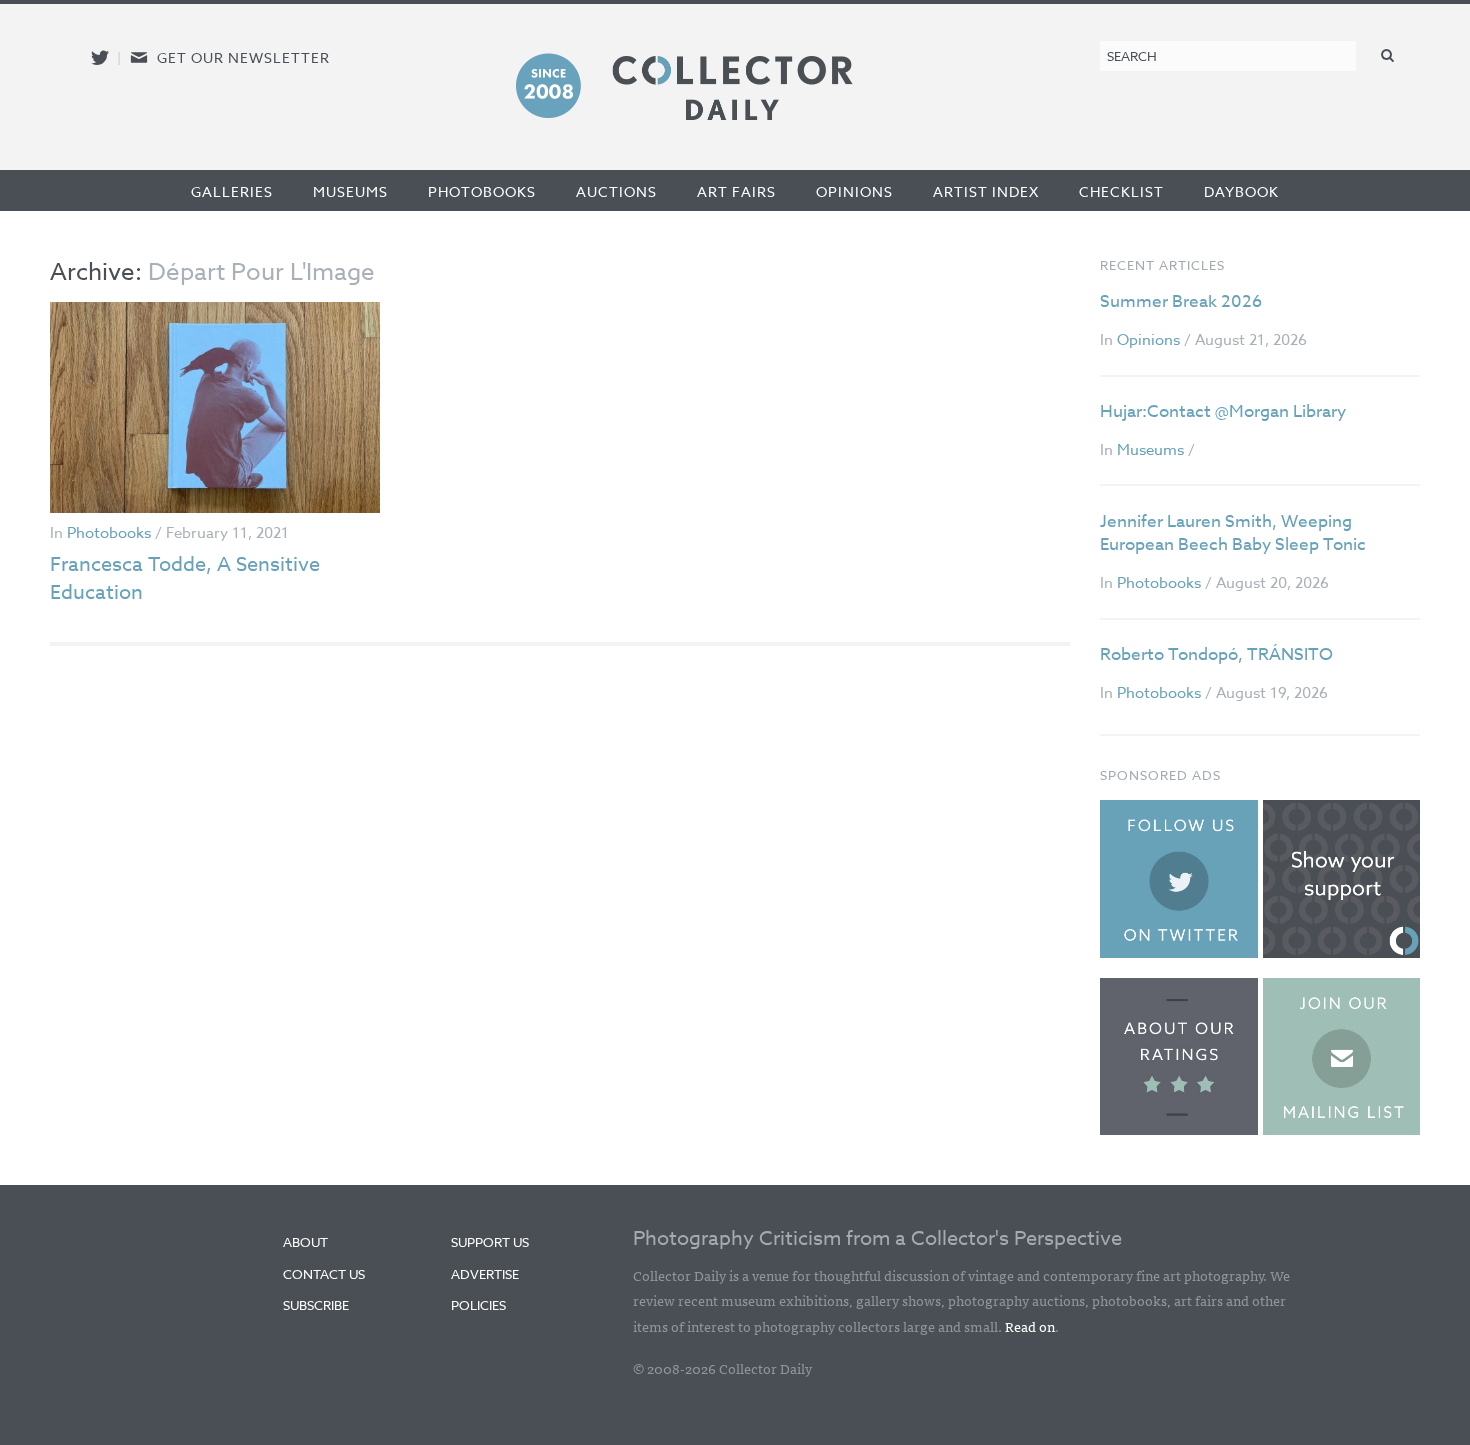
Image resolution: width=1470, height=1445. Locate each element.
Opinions (854, 191)
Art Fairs (736, 191)
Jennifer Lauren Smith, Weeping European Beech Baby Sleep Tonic (1233, 533)
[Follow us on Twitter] (100, 57)
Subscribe (316, 1305)
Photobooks (482, 191)
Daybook (1241, 191)
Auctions (616, 191)
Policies (478, 1305)
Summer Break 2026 (1181, 301)
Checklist (1121, 191)
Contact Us (324, 1274)
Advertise (485, 1274)
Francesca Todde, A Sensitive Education (185, 578)
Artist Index (986, 191)
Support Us (490, 1242)
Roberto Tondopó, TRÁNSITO (1216, 654)
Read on (1030, 1326)
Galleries (232, 191)
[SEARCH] (1388, 54)
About (305, 1242)
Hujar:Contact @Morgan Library (1223, 411)
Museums (350, 191)
